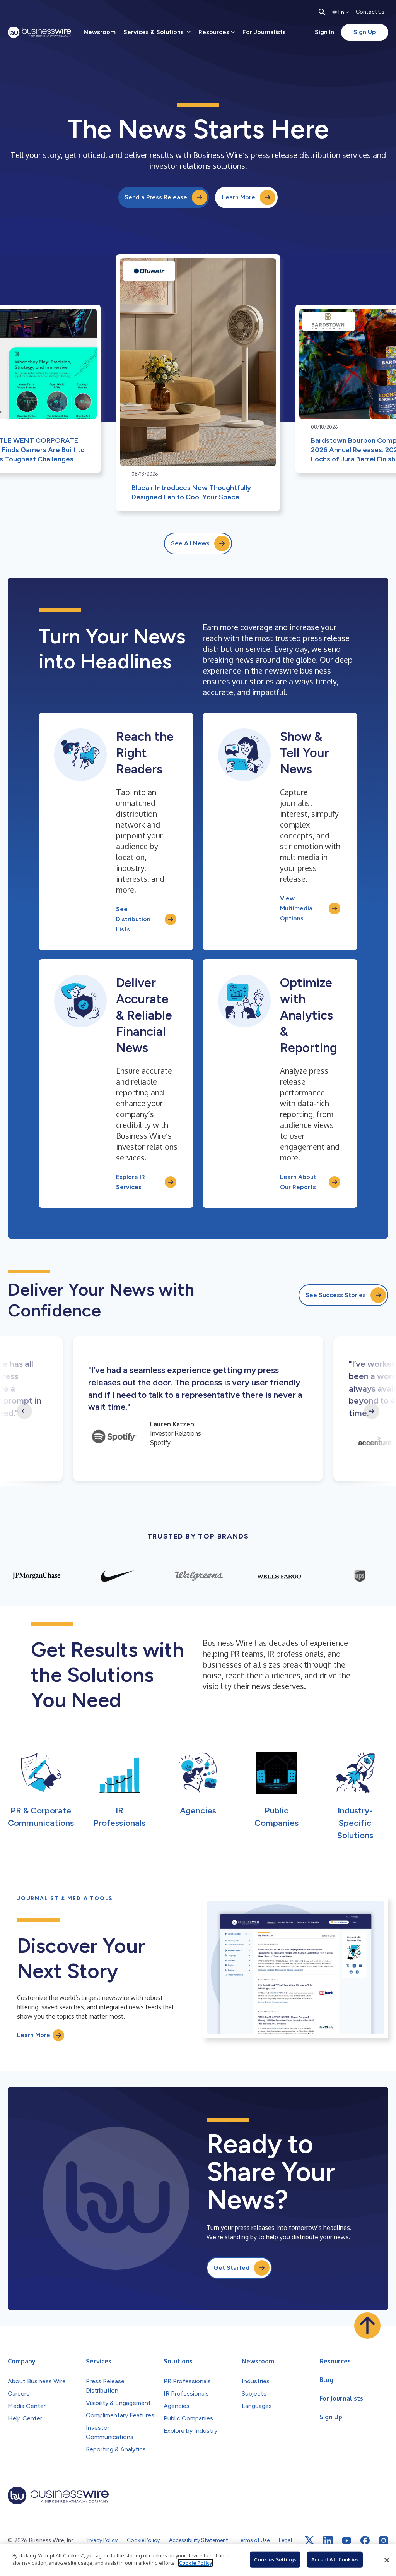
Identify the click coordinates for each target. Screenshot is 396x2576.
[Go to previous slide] (24, 1411)
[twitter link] (309, 2540)
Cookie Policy (195, 2563)
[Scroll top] (367, 2326)
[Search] (322, 12)
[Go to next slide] (372, 1411)
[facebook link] (365, 2540)
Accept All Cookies (335, 2559)
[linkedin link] (328, 2540)
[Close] (387, 2560)
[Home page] (39, 32)
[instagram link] (384, 2540)
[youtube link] (346, 2541)
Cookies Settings (275, 2559)
